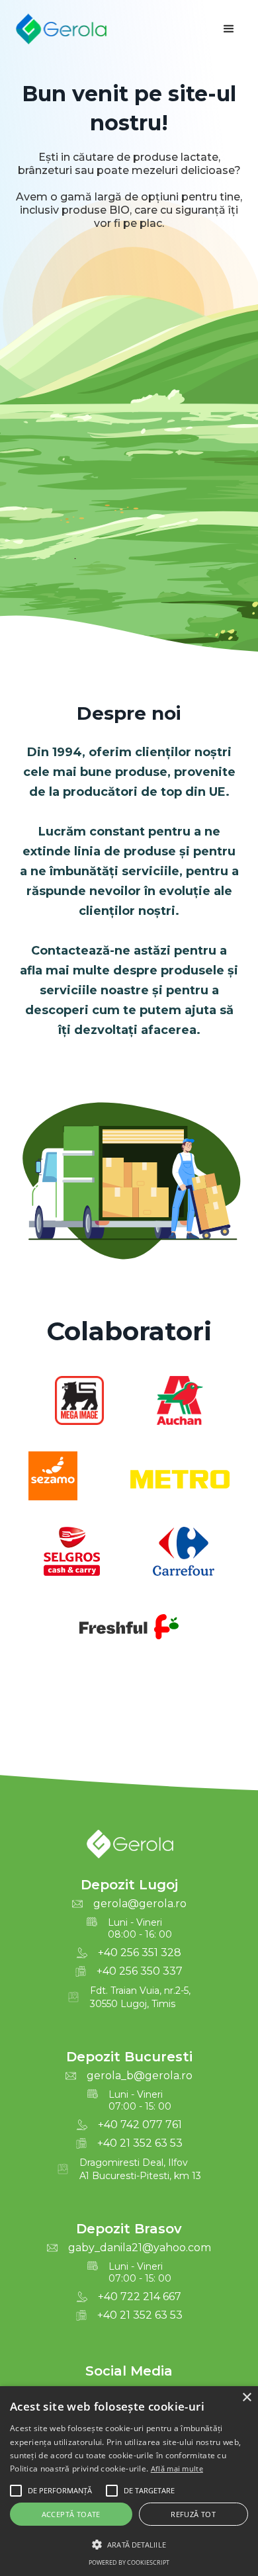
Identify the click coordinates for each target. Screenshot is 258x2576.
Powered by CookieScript (129, 2562)
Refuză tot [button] (193, 2514)
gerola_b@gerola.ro (140, 2076)
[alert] (129, 2481)
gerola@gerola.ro (140, 1904)
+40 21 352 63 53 (140, 2143)
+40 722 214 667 (140, 2297)
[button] (229, 29)
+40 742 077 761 (140, 2125)
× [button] (246, 2398)
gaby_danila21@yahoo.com (140, 2248)
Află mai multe (177, 2469)
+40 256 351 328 (140, 1953)
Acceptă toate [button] (71, 2514)
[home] (61, 29)
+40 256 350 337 (140, 1971)
